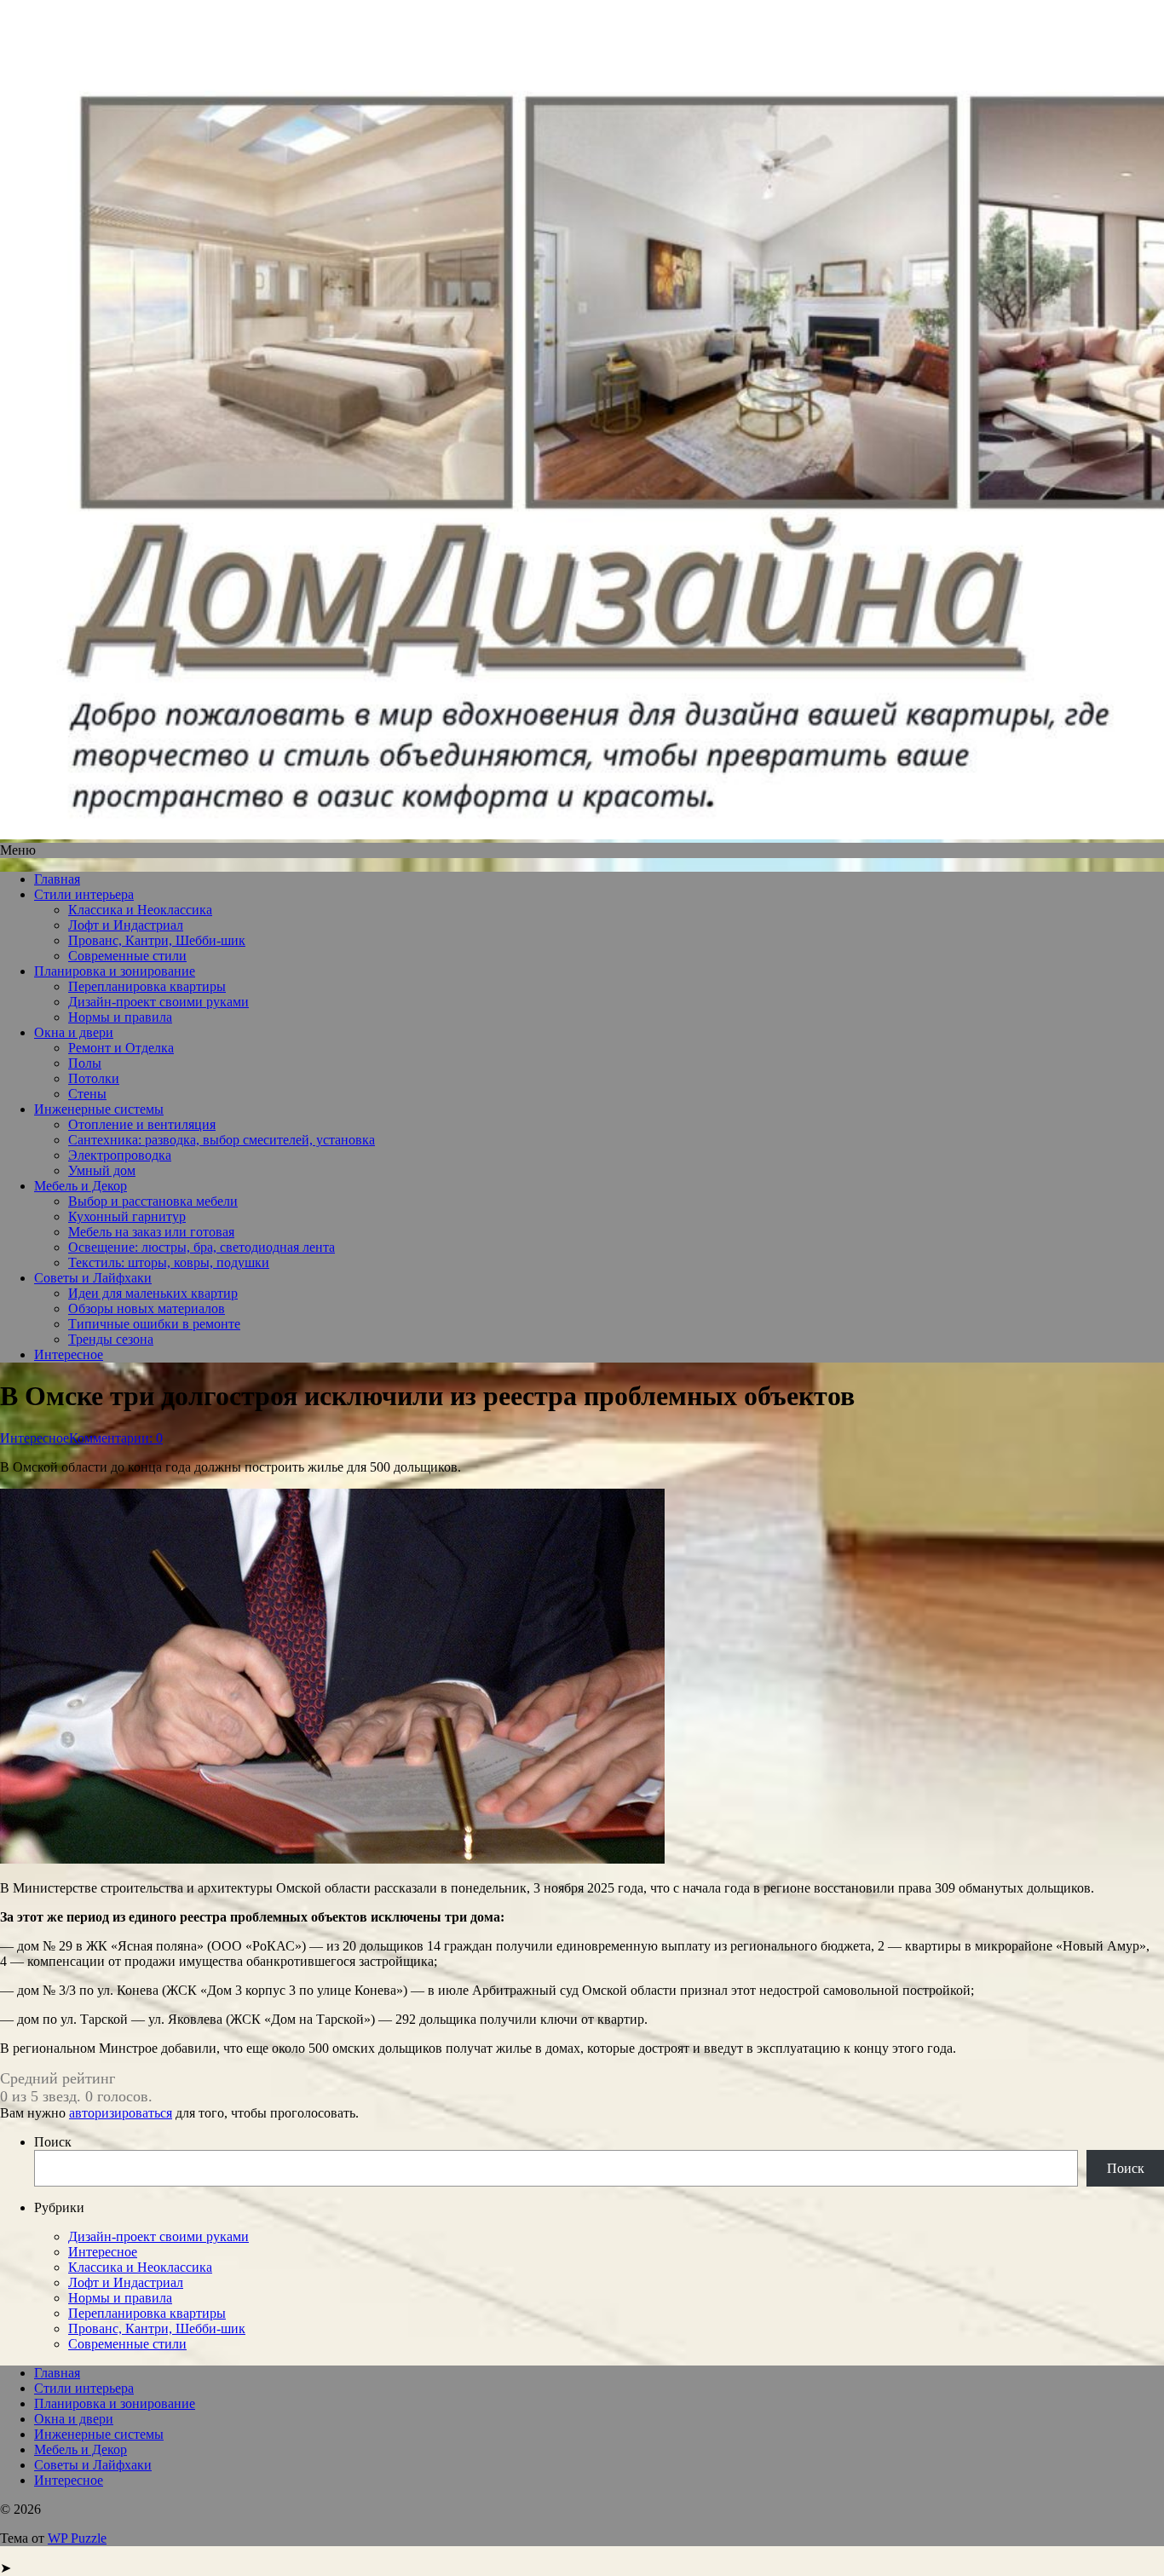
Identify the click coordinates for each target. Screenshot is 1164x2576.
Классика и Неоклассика (140, 910)
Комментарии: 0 (116, 1438)
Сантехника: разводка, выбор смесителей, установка (222, 1140)
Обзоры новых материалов (147, 1308)
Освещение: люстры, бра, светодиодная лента (202, 1247)
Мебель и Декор (81, 1186)
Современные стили (127, 956)
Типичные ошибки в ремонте (154, 1324)
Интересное (69, 1354)
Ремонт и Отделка (121, 1048)
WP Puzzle (77, 2538)
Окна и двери (74, 1032)
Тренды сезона (111, 1339)
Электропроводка (120, 1155)
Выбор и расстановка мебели (153, 1201)
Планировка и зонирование (115, 971)
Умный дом (102, 1170)
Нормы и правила (120, 1017)
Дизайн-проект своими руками (158, 1002)
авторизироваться (121, 2113)
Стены (87, 1094)
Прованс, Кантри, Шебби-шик (157, 940)
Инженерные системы (99, 1109)
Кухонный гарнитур (127, 1216)
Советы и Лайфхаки (93, 1278)
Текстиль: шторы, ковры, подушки (169, 1262)
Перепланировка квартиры (147, 986)
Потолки (94, 1078)
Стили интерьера (84, 894)
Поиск (53, 2142)
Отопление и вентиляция (142, 1124)
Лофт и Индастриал (126, 925)
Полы (85, 1063)
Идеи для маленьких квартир (153, 1293)
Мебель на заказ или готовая (151, 1232)
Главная (57, 879)
